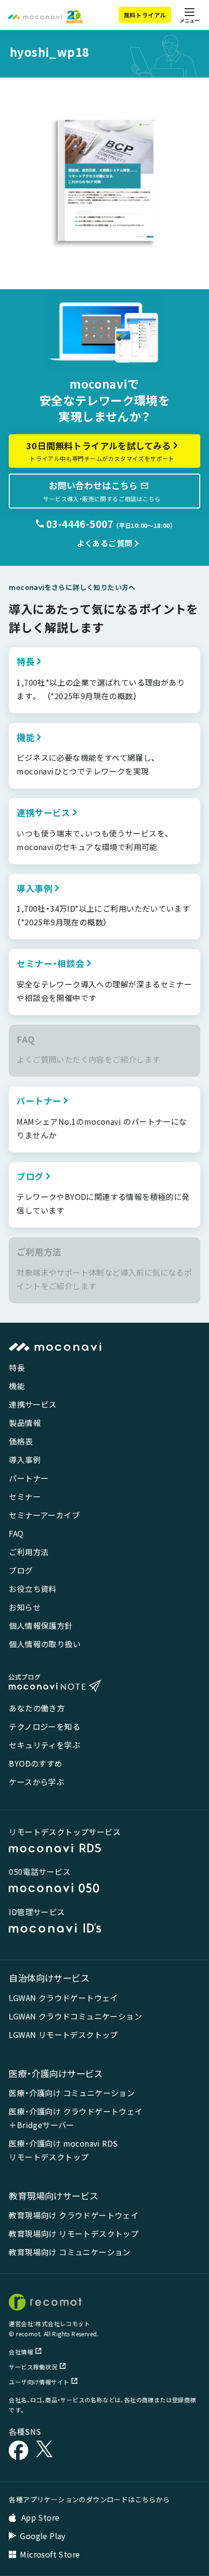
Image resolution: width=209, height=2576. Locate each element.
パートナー (29, 1478)
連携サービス (33, 1404)
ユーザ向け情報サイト (39, 2382)
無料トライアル (145, 15)
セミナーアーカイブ (44, 1515)
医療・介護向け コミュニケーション (72, 2093)
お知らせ (25, 1607)
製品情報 (25, 1423)
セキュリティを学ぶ (44, 1745)
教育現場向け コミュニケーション (70, 2252)
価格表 (21, 1441)
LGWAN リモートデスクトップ (63, 2035)
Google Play (43, 2536)
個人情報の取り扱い (45, 1644)
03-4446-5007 (79, 524)
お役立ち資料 (33, 1589)
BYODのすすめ (35, 1763)
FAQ (16, 1533)
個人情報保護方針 (41, 1625)
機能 (17, 1386)
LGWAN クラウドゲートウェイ (63, 1998)
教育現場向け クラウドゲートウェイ (74, 2215)
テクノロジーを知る (44, 1726)
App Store (39, 2517)
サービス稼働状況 (33, 2367)
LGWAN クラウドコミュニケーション (75, 2016)
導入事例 (25, 1460)
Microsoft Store (50, 2554)
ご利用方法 (29, 1552)
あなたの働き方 (37, 1708)
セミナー (25, 1496)
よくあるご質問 (105, 543)
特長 (17, 1367)
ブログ (21, 1570)
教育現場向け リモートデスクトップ (74, 2233)
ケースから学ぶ (36, 1782)
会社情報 (21, 2352)
